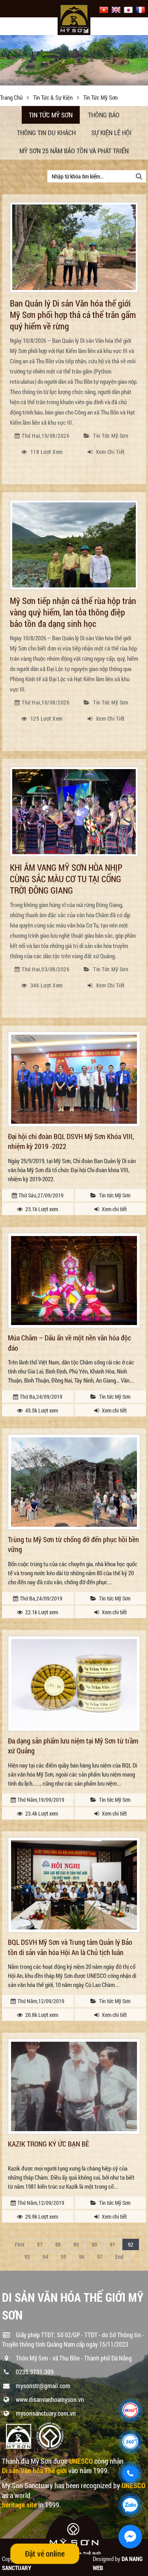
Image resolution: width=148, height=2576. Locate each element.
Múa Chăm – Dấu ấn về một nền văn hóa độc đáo (69, 1343)
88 (58, 2244)
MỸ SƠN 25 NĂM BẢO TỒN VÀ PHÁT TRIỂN (74, 151)
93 (27, 2257)
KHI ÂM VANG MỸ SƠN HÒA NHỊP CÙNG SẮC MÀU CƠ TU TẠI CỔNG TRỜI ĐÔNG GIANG (66, 879)
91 (112, 2244)
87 (40, 2244)
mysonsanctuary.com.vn (46, 2413)
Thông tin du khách (46, 133)
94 (45, 2257)
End (119, 2257)
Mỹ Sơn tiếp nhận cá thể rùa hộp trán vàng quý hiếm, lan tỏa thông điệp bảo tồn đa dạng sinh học (73, 612)
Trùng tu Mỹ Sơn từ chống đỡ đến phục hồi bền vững (73, 1544)
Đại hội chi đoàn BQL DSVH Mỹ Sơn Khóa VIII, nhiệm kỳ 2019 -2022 (71, 1141)
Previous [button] (7, 62)
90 (94, 2244)
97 (100, 2257)
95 (64, 2257)
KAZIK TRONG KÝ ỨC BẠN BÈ (49, 2144)
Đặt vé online (45, 2554)
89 (76, 2244)
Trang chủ (12, 97)
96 (82, 2257)
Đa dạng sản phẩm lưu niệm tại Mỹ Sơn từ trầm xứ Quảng (73, 1746)
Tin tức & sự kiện (53, 97)
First (20, 2244)
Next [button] (141, 62)
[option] (74, 62)
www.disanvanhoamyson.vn (50, 2399)
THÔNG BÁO (104, 115)
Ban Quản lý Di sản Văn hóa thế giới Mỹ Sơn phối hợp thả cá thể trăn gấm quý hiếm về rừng (73, 315)
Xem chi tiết (110, 452)
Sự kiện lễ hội (111, 133)
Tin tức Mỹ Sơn (51, 115)
